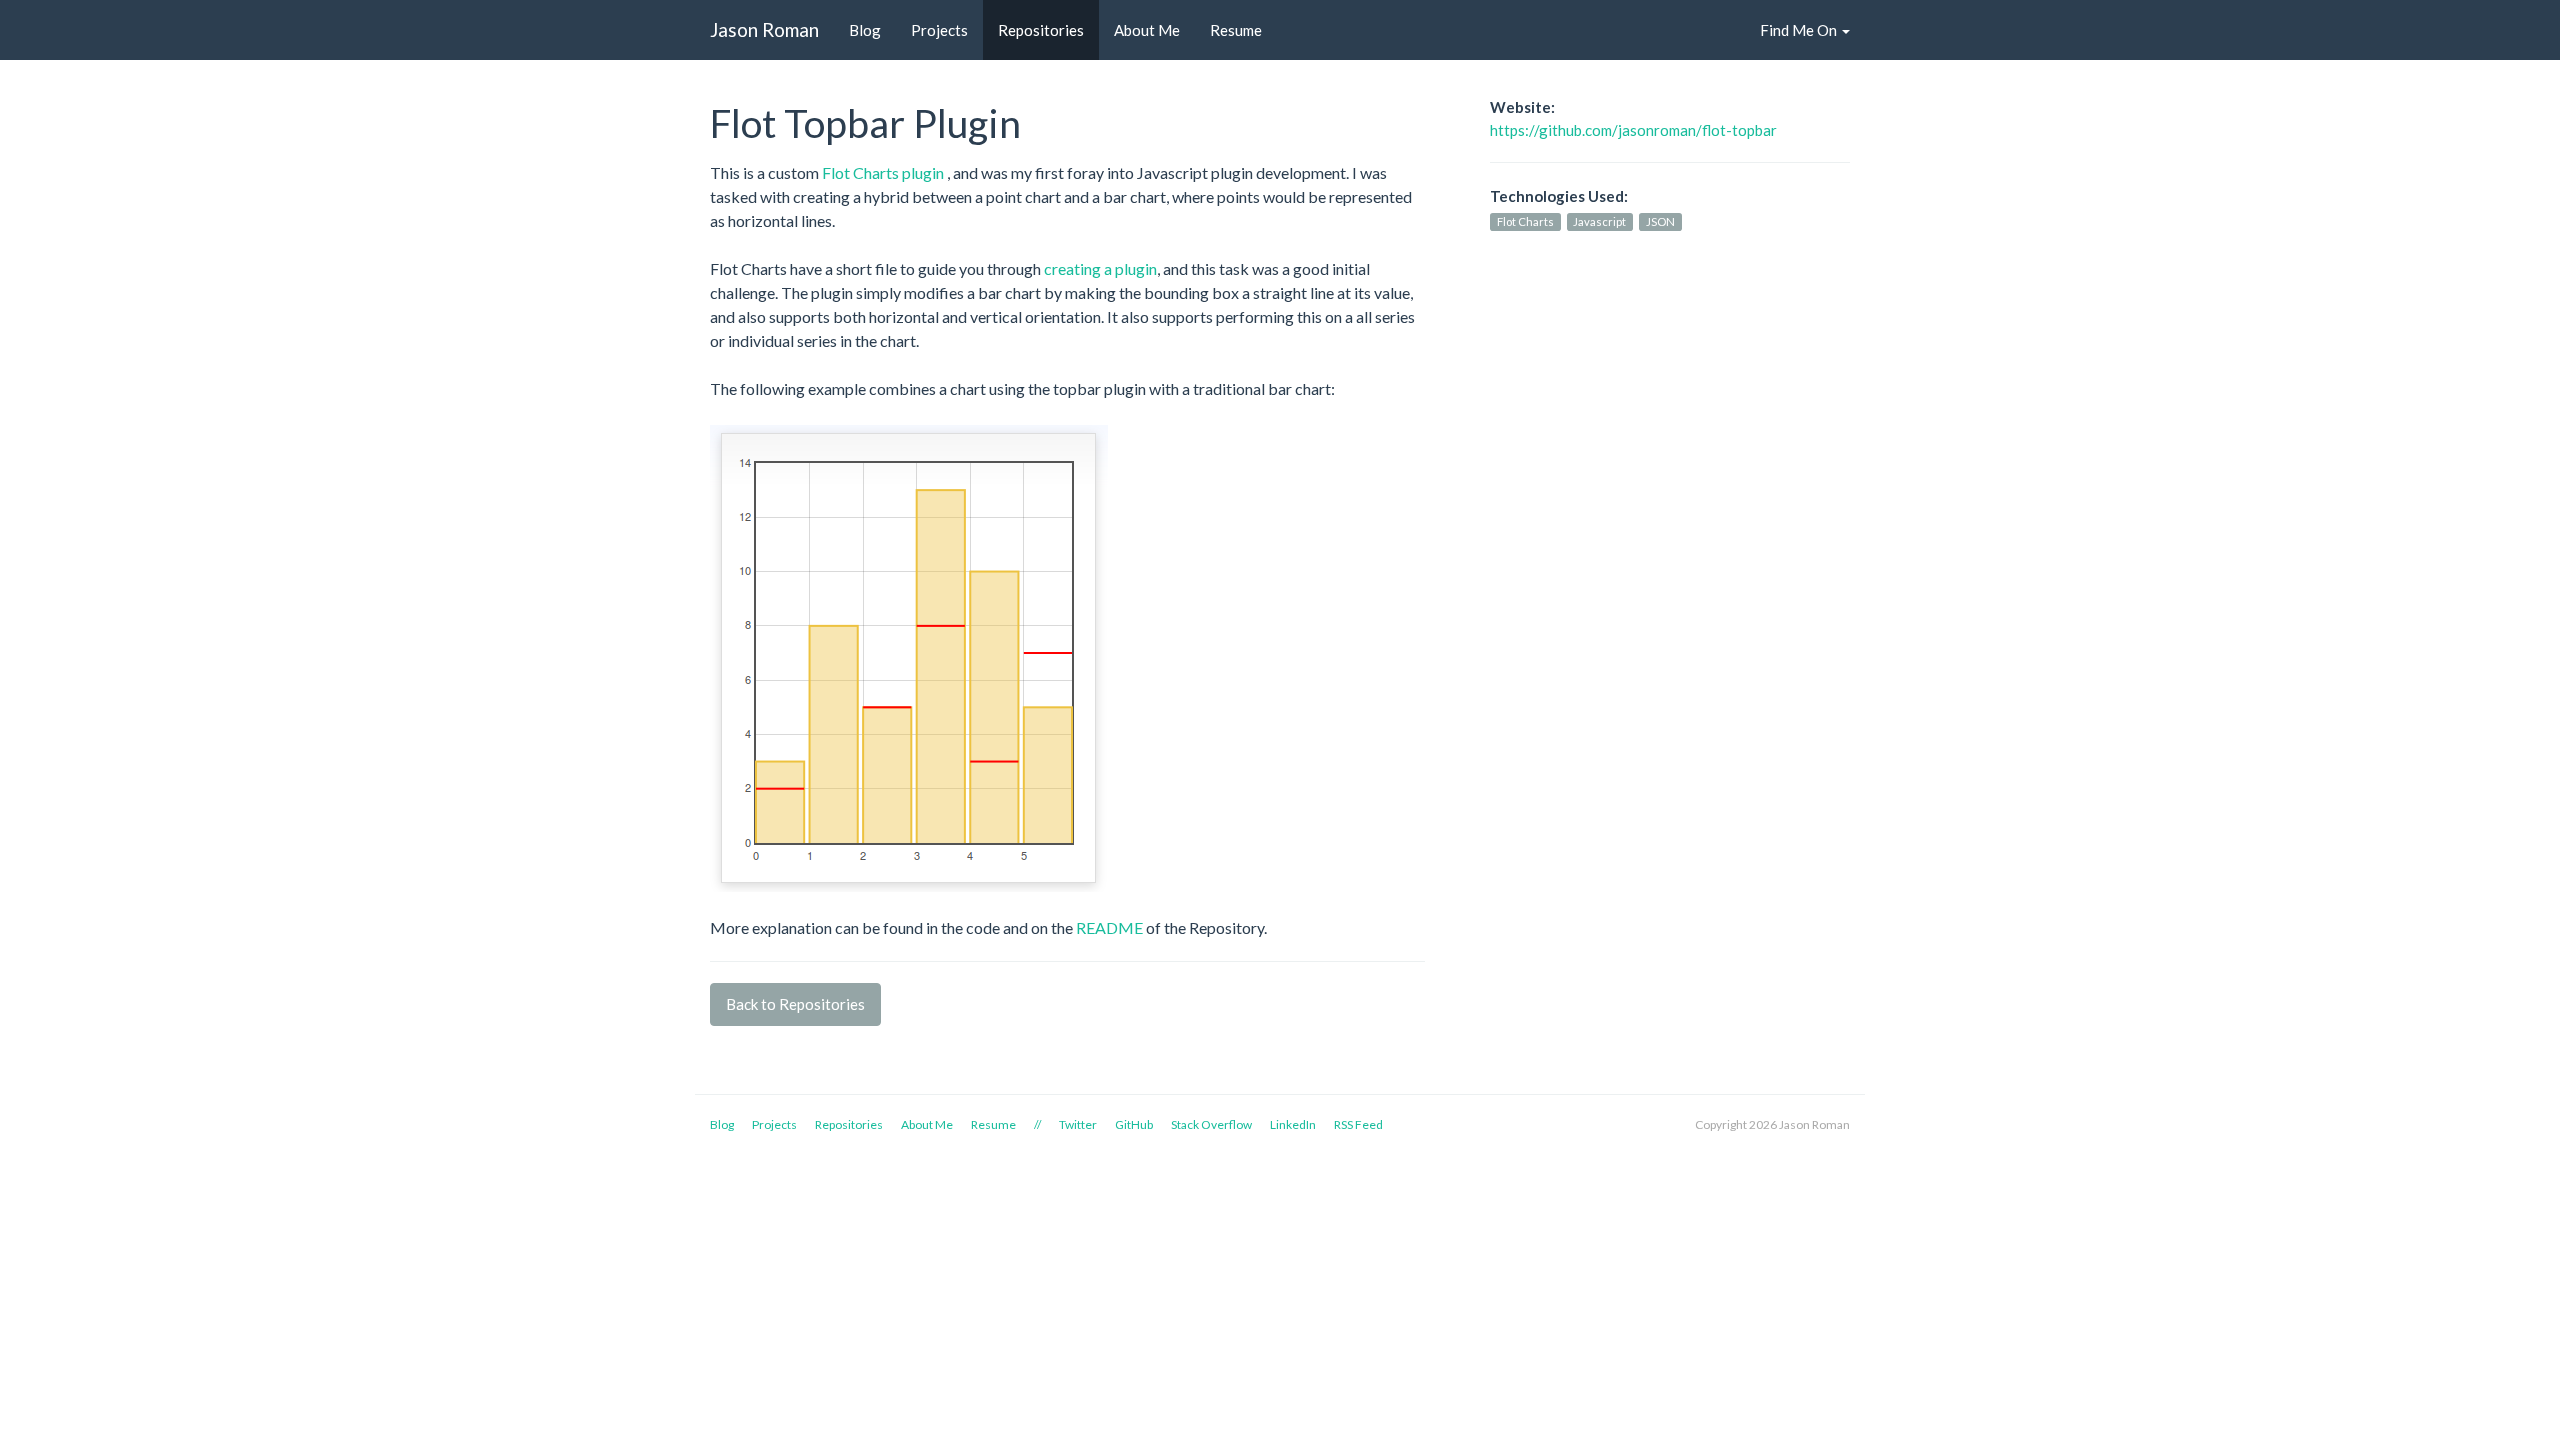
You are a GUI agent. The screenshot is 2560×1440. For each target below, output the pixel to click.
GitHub (1134, 1124)
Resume (1236, 30)
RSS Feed (1358, 1124)
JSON (1660, 221)
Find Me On (1800, 30)
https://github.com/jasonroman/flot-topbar (1633, 130)
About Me (1147, 30)
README (1109, 927)
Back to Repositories (795, 1004)
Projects (939, 30)
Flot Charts (1525, 221)
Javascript (1599, 221)
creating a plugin (1100, 268)
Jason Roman (764, 29)
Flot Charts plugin (884, 172)
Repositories (1041, 30)
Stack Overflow (1211, 1124)
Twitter (1078, 1124)
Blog (865, 30)
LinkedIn (1293, 1124)
